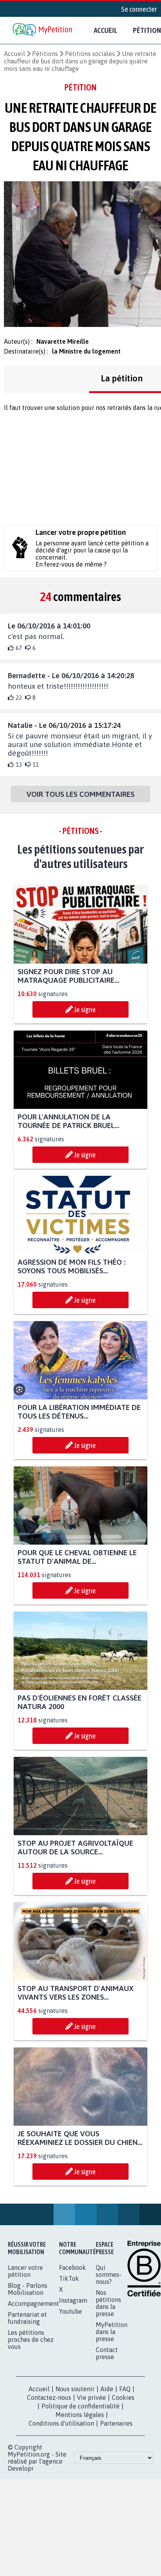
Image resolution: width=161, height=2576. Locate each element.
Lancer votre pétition (25, 2271)
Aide (107, 2389)
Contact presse (107, 2353)
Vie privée (91, 2397)
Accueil (106, 30)
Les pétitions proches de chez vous (31, 2340)
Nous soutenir (75, 2389)
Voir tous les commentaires (80, 794)
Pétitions (45, 54)
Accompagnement (33, 2303)
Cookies (123, 2397)
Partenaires (116, 2423)
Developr (21, 2468)
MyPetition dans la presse (112, 2332)
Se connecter (139, 9)
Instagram (73, 2300)
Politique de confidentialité (80, 2406)
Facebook (72, 2267)
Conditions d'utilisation (61, 2423)
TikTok (69, 2278)
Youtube (71, 2311)
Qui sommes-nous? (109, 2275)
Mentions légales (80, 2415)
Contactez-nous (49, 2397)
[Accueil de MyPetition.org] (43, 30)
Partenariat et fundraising (27, 2318)
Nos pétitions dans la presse (108, 2303)
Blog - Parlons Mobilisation (28, 2289)
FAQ (125, 2389)
